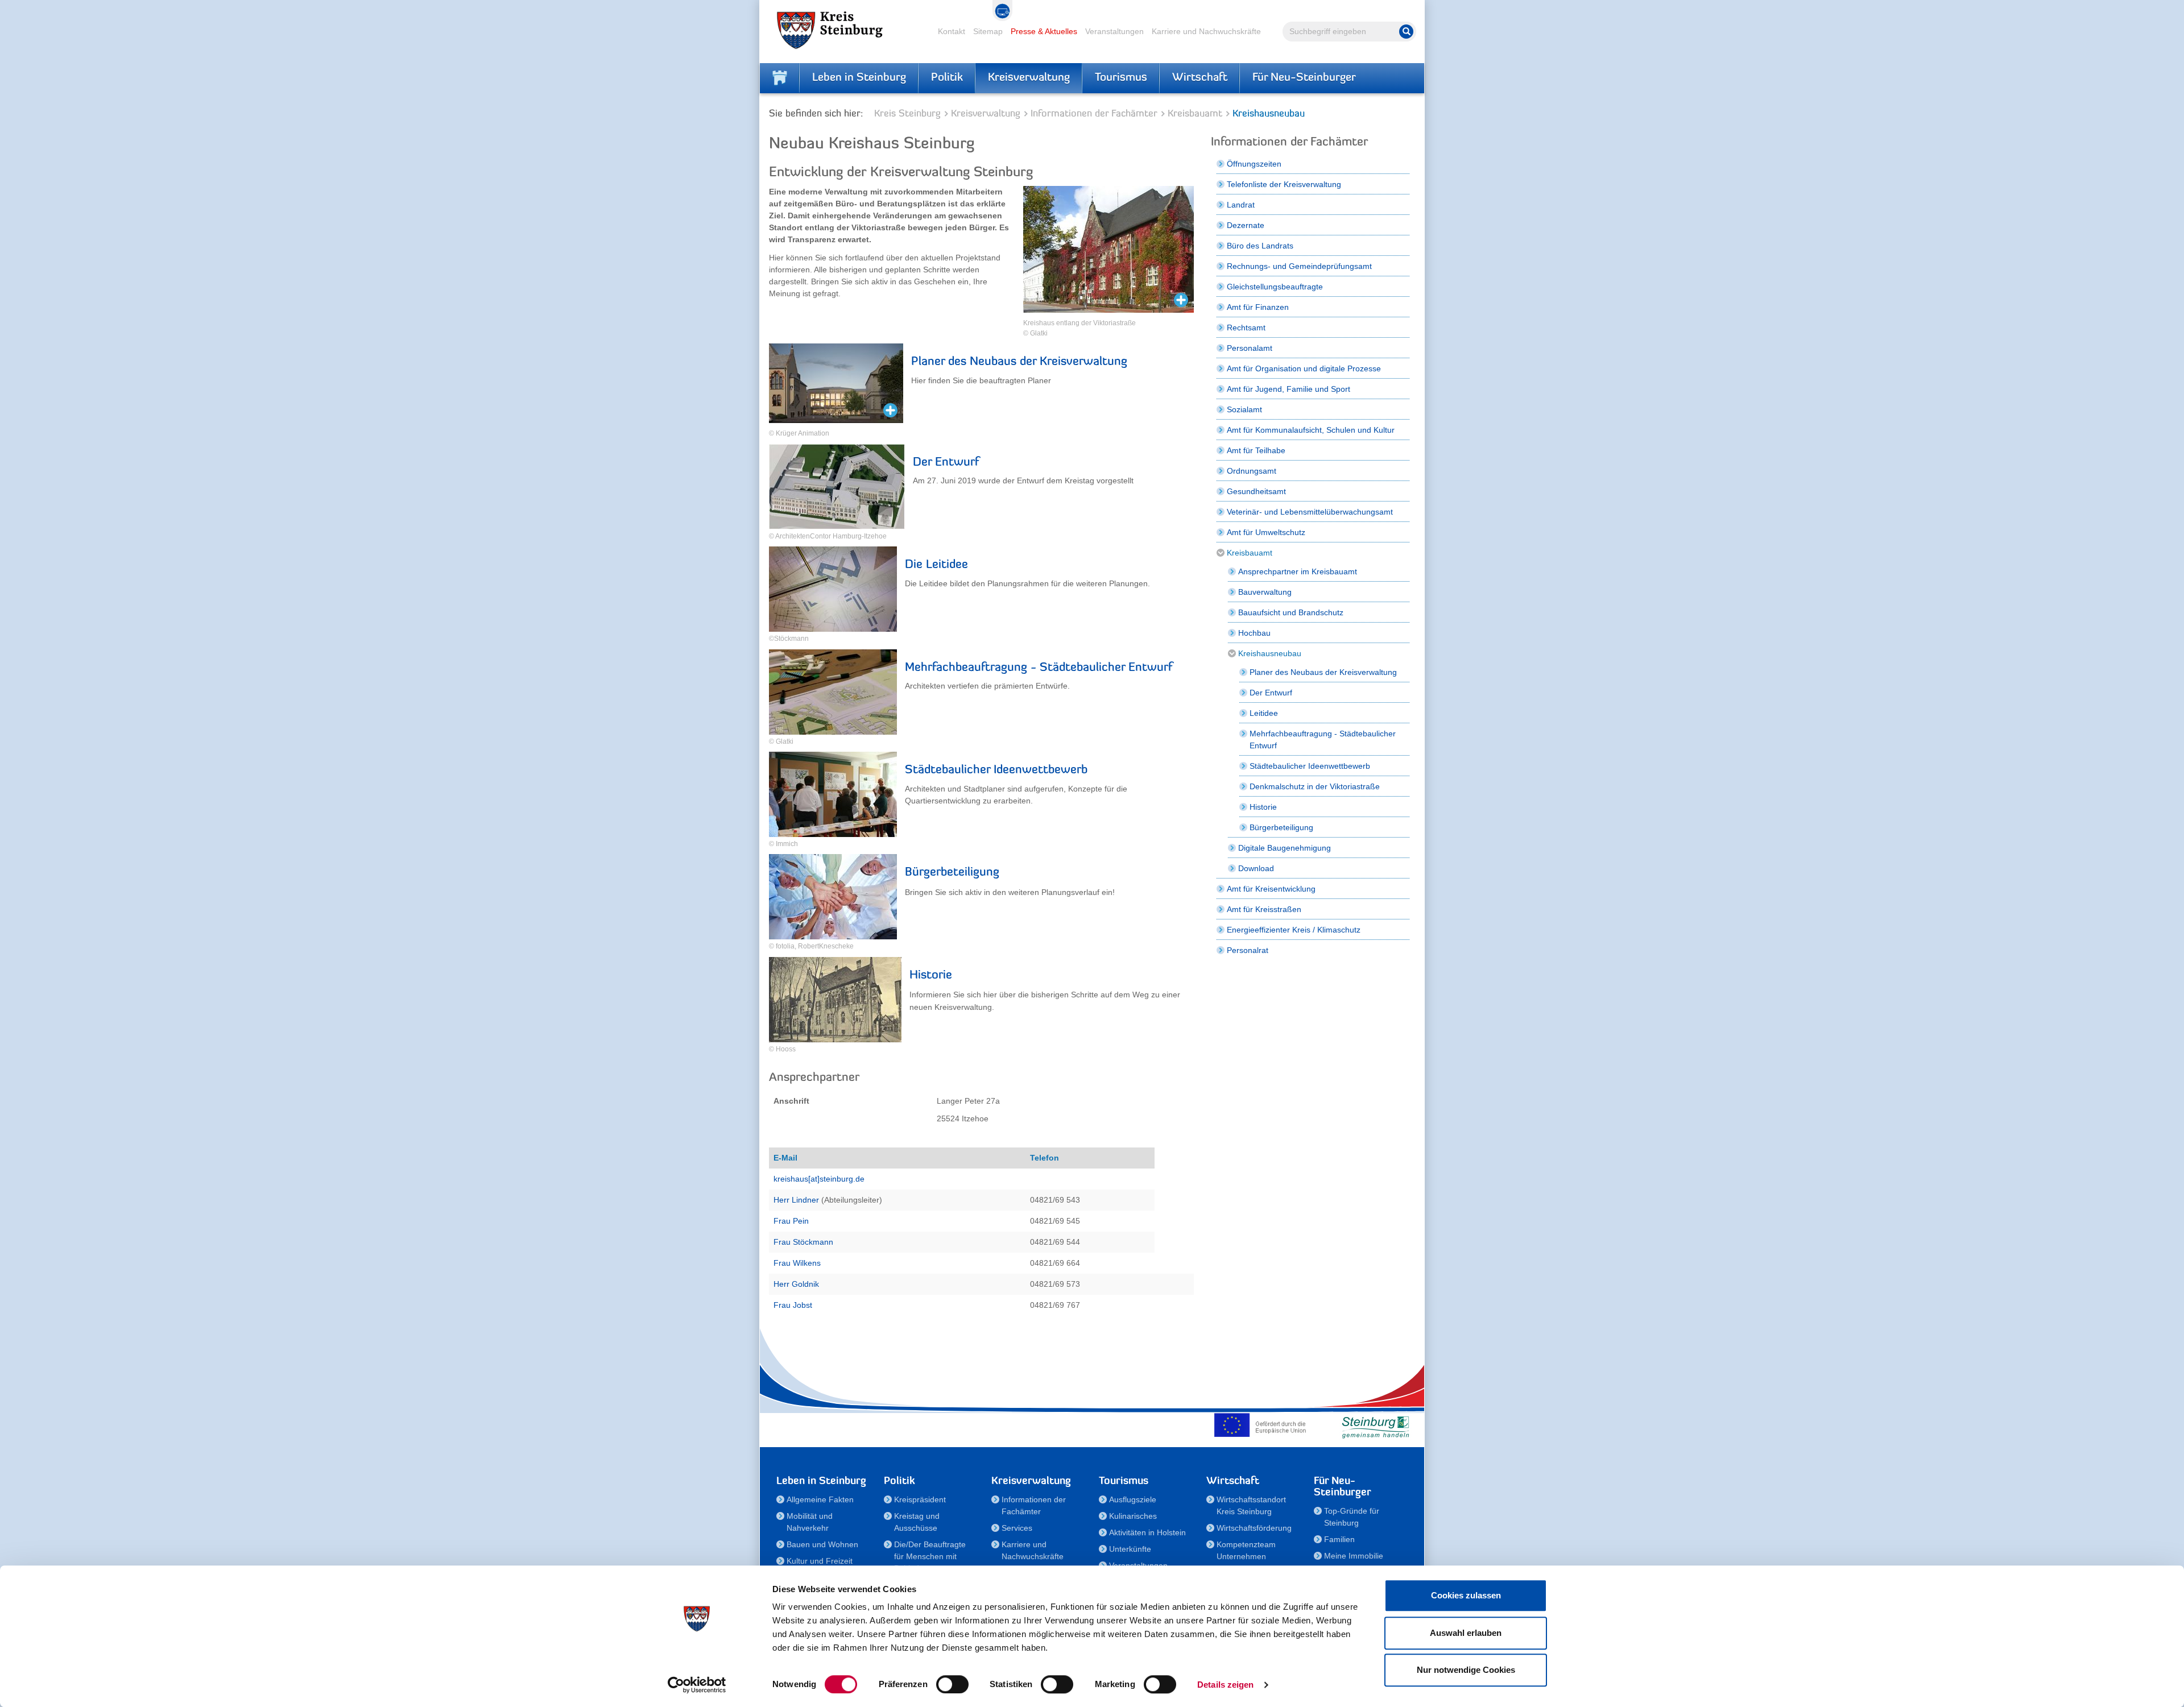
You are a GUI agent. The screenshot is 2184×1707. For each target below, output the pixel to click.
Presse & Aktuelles (1044, 31)
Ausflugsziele (1133, 1499)
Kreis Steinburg (907, 114)
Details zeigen (1225, 1685)
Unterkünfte (1130, 1549)
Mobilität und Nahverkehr (810, 1522)
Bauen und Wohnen (822, 1544)
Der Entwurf (946, 463)
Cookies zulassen (1466, 1595)
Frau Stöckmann (803, 1242)
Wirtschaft (1200, 78)
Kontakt (952, 31)
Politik (947, 78)
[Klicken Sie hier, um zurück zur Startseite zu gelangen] (780, 78)
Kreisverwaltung (1029, 78)
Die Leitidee (936, 565)
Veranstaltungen (1114, 31)
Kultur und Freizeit (820, 1561)
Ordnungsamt (1252, 471)
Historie (931, 975)
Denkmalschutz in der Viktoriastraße (1315, 786)
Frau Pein (791, 1221)
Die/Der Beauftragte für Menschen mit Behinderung (930, 1556)
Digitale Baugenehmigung (1285, 848)
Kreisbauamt (1195, 114)
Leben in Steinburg (859, 78)
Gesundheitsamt (1256, 491)
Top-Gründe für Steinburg (1352, 1517)
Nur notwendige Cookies (1466, 1670)
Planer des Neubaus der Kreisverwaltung (1019, 362)
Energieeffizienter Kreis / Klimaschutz (1294, 930)
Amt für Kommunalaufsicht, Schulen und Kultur (1311, 430)
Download (1256, 868)
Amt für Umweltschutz (1266, 532)
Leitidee (1264, 713)
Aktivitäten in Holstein (1147, 1532)
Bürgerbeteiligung (952, 873)
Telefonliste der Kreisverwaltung (1284, 184)
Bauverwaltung (1265, 592)
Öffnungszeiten (1254, 164)
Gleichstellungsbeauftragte (1275, 287)
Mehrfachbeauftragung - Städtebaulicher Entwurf (1039, 668)
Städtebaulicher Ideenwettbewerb (996, 770)
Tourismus (1121, 78)
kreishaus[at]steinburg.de (819, 1179)
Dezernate (1246, 225)
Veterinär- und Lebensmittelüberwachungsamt (1310, 512)
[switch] (952, 1684)
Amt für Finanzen (1258, 307)
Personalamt (1250, 348)
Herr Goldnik (796, 1284)
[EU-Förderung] (1263, 1425)
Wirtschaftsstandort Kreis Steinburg (1251, 1505)
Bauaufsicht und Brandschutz (1291, 612)
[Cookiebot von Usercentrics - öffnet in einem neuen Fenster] (697, 1685)
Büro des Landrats (1260, 246)
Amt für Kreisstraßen (1264, 909)
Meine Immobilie (1354, 1556)
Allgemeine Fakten (820, 1499)
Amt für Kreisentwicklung (1271, 889)
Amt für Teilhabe (1256, 450)
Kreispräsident (920, 1499)
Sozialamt (1244, 409)
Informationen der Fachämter (1094, 114)
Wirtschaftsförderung (1254, 1528)
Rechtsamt (1246, 328)
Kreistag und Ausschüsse (917, 1522)
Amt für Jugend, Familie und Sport (1289, 389)
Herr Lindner (796, 1200)
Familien (1339, 1539)
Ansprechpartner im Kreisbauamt (1298, 571)
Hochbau (1254, 633)
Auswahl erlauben (1466, 1633)
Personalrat (1248, 950)
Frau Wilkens (797, 1263)
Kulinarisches (1133, 1516)
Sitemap (988, 31)
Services (1017, 1528)
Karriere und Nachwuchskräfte (1206, 31)
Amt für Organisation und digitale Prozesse (1304, 368)
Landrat (1241, 205)
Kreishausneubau (1270, 653)
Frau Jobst (793, 1305)
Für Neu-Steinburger (1304, 78)
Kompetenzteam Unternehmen (1246, 1550)
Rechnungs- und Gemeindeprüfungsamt (1299, 266)
